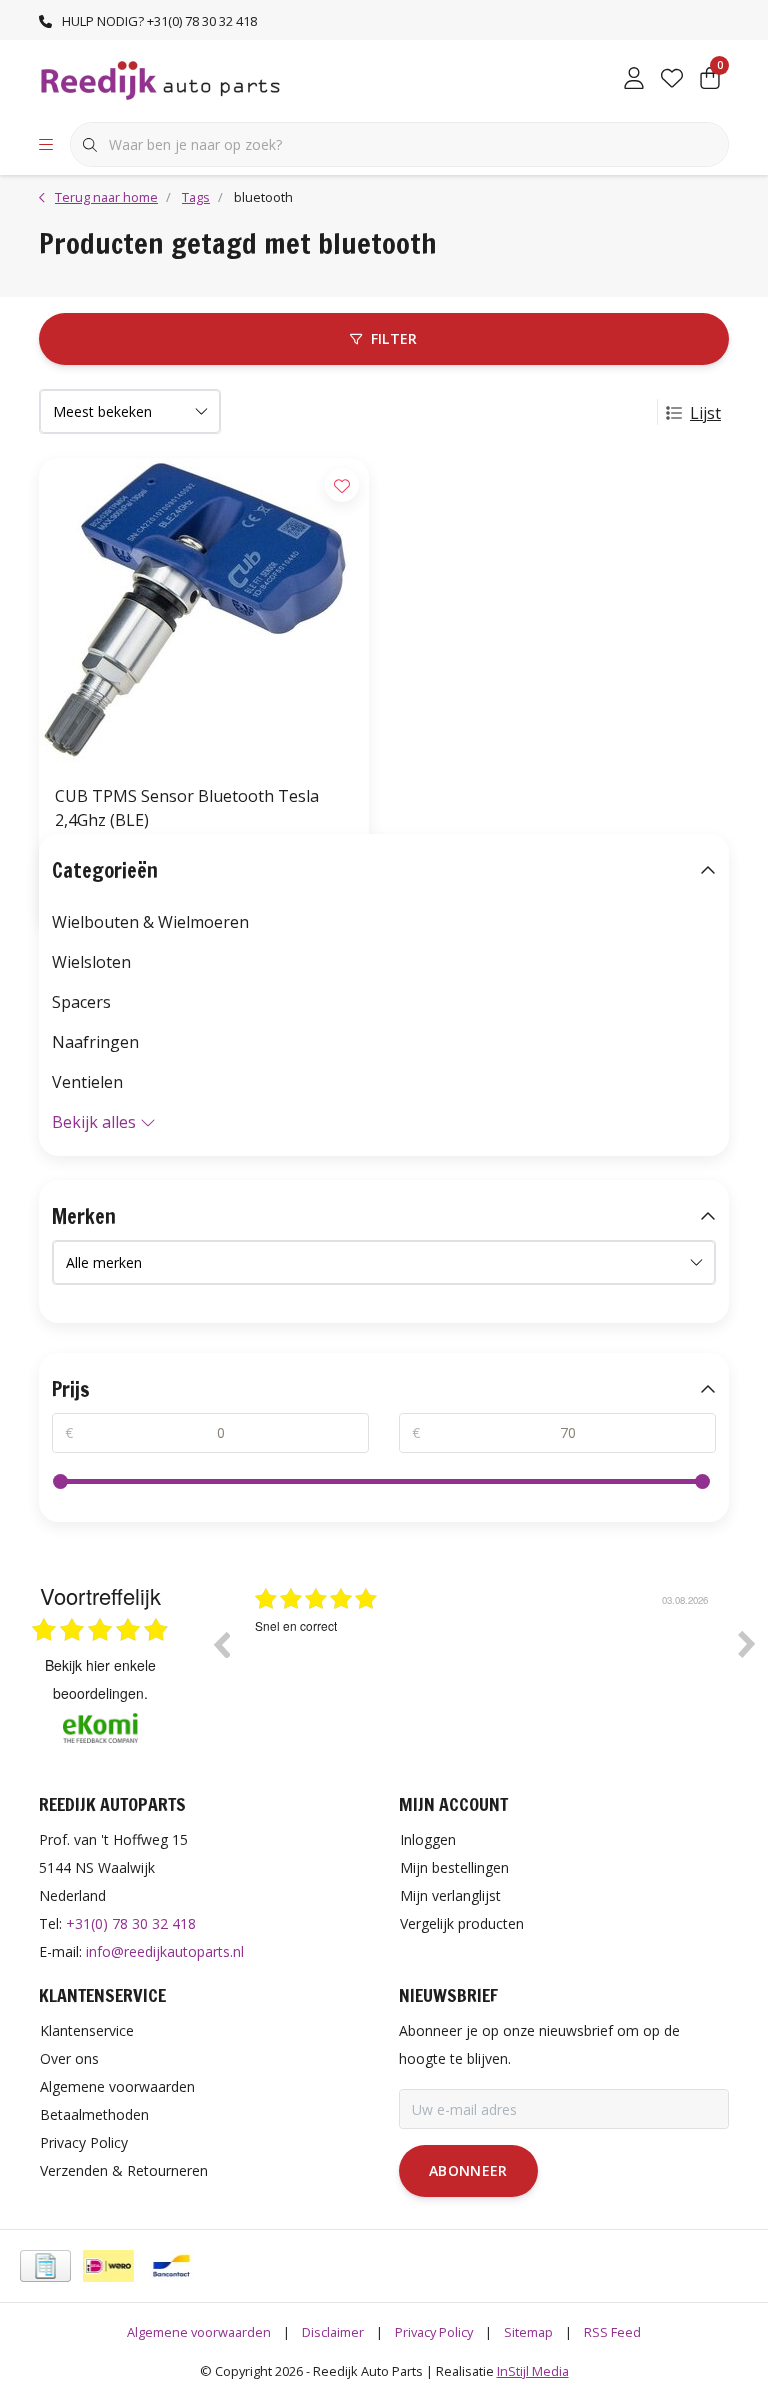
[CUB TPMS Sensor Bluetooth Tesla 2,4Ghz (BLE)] (204, 613)
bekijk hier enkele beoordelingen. (100, 1679)
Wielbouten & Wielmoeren (150, 922)
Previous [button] (221, 1644)
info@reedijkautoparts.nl (165, 1951)
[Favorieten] (672, 80)
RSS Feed (612, 2332)
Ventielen (87, 1082)
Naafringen (95, 1042)
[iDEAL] (108, 2266)
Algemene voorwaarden (199, 2332)
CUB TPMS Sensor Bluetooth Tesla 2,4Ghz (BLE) (187, 808)
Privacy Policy (434, 2332)
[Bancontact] (171, 2266)
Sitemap (528, 2332)
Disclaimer (333, 2332)
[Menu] (46, 145)
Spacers (81, 1002)
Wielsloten (91, 962)
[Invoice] (45, 2266)
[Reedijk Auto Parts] (161, 79)
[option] (484, 1659)
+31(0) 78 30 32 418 (131, 1923)
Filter (394, 338)
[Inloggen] (634, 80)
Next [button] (747, 1644)
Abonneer (468, 2170)
